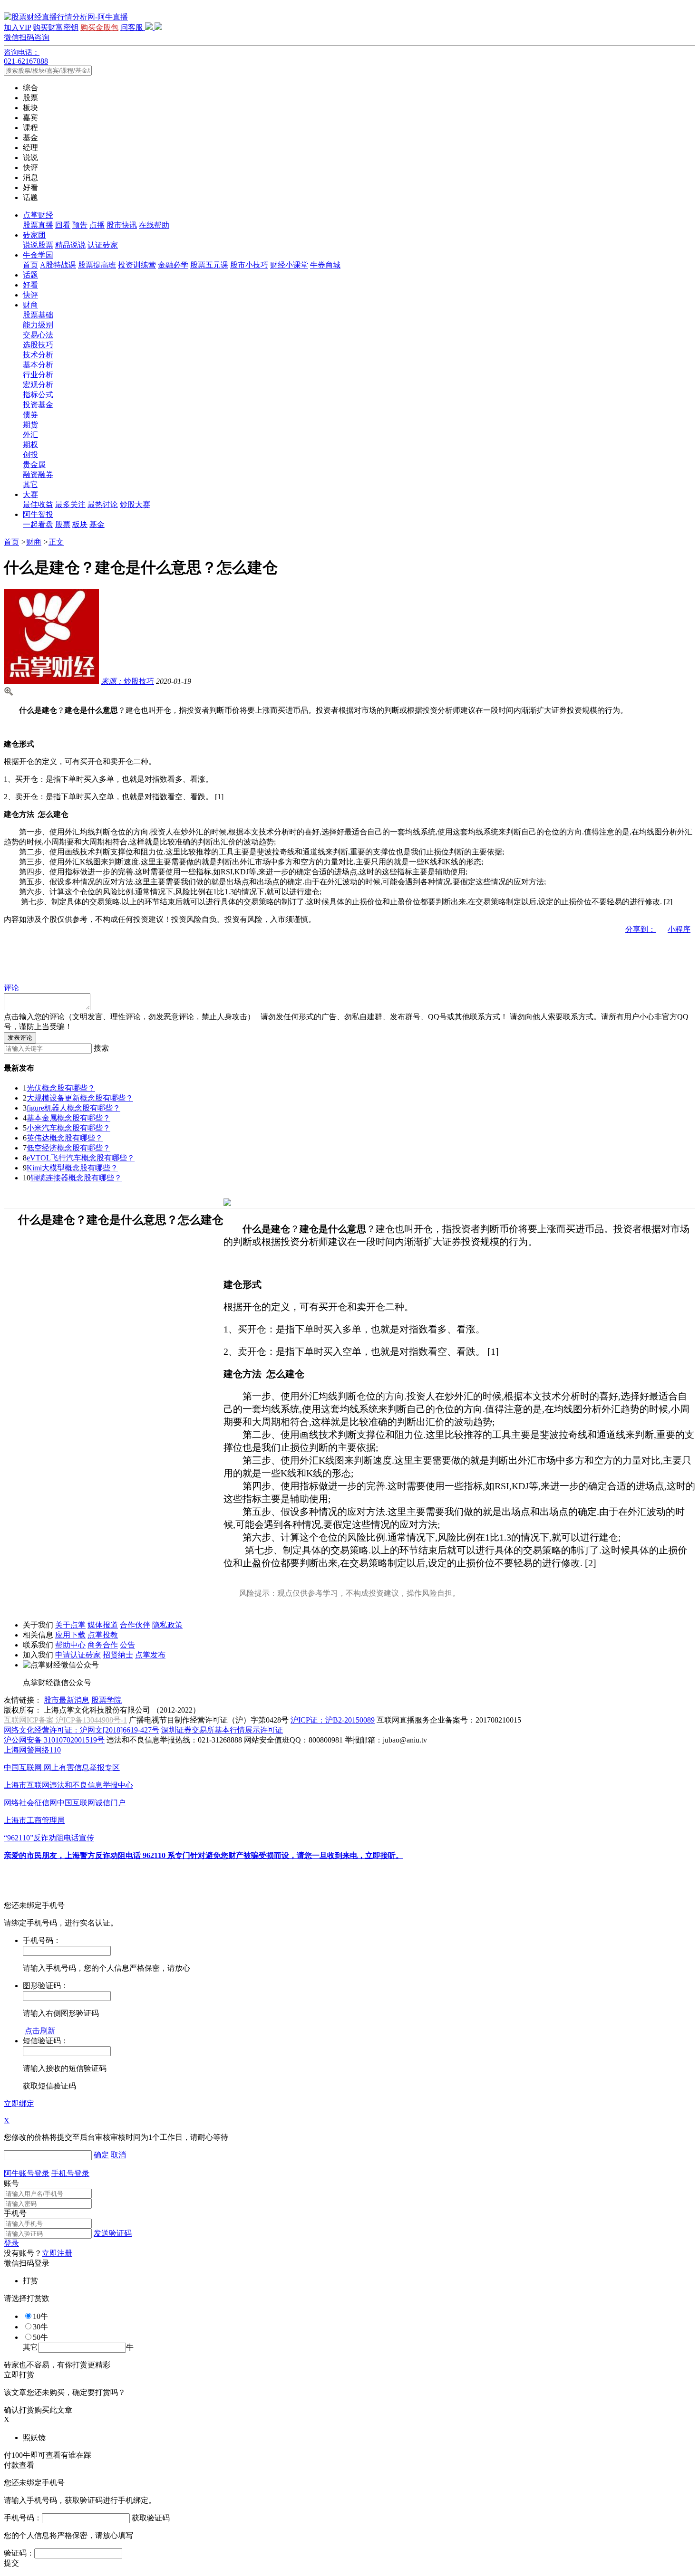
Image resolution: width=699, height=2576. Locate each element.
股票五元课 (209, 265)
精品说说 (70, 245)
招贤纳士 (118, 1655)
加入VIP (17, 27)
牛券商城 (325, 265)
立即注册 (57, 2253)
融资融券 (38, 474)
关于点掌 (70, 1625)
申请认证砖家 (78, 1655)
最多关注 (70, 504)
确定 (101, 2155)
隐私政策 (167, 1625)
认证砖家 (103, 245)
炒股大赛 (135, 504)
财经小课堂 (289, 265)
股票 (63, 524)
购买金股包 (99, 27)
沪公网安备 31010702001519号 (54, 1740)
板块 (80, 524)
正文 (56, 542)
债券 (30, 415)
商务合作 (103, 1645)
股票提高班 (97, 265)
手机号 (15, 2213)
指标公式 (38, 395)
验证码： (19, 2553)
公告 (127, 1645)
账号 (11, 2183)
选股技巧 (38, 345)
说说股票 (38, 245)
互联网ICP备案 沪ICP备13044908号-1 (65, 1720)
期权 (30, 445)
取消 (118, 2155)
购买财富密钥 (56, 27)
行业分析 (38, 375)
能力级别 (38, 325)
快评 (30, 295)
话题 (30, 275)
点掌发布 (150, 1655)
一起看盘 (38, 524)
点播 (97, 225)
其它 (30, 484)
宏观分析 (38, 385)
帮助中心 (70, 1645)
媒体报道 (103, 1625)
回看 (63, 225)
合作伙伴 (135, 1625)
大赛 (30, 494)
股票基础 (38, 315)
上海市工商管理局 (34, 1820)
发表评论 (20, 1038)
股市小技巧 (249, 265)
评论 (11, 988)
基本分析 (38, 365)
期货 (30, 425)
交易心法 (38, 335)
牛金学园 (38, 255)
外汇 (30, 435)
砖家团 (34, 235)
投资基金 (38, 405)
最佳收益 (38, 504)
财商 (30, 305)
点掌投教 (103, 1635)
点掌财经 (38, 215)
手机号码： (23, 2518)
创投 (30, 455)
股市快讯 (122, 225)
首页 (30, 265)
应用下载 (70, 1635)
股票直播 (38, 225)
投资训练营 (137, 265)
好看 (30, 285)
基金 (97, 524)
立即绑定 (19, 2103)
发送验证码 (113, 2233)
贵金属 (34, 464)
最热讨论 (103, 504)
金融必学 (173, 265)
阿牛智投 (38, 514)
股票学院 (107, 1700)
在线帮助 (154, 225)
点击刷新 (40, 2031)
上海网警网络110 (32, 1750)
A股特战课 (58, 265)
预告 (80, 225)
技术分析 (38, 355)
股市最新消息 (67, 1700)
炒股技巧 (127, 681)
